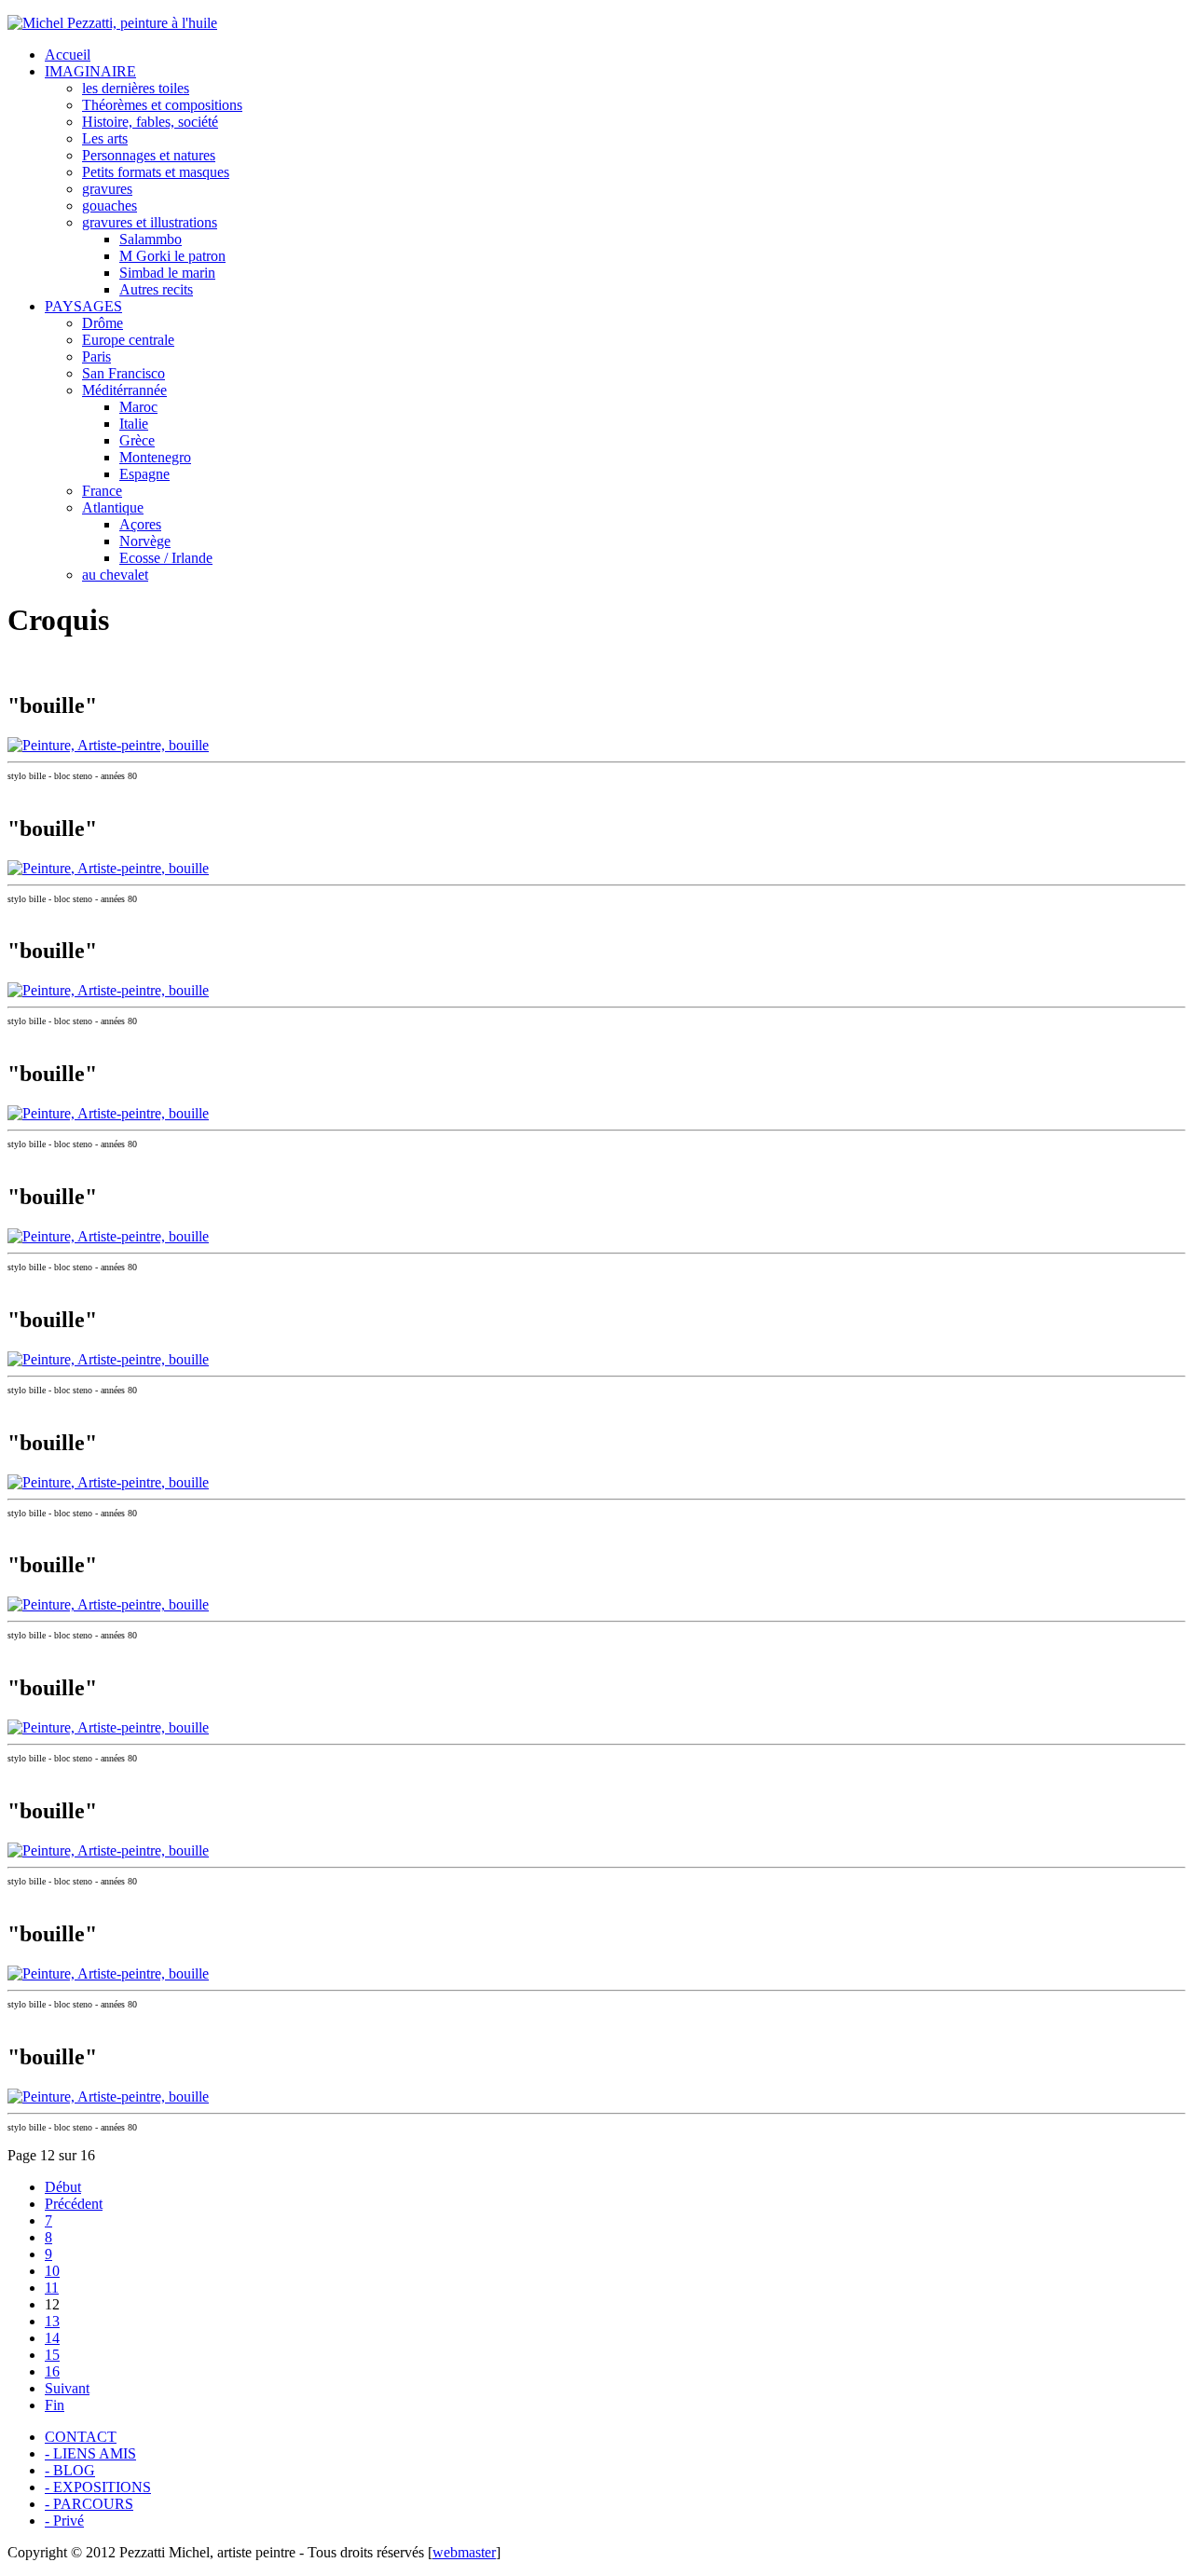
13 (52, 2321)
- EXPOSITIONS (98, 2487)
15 (52, 2355)
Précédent (74, 2204)
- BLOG (70, 2470)
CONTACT (81, 2437)
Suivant (67, 2388)
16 (52, 2371)
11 (52, 2288)
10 (52, 2271)
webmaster (464, 2552)
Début (63, 2187)
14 (52, 2338)
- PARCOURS (89, 2504)
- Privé (64, 2521)
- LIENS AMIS (90, 2453)
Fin (55, 2405)
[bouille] (108, 745)
